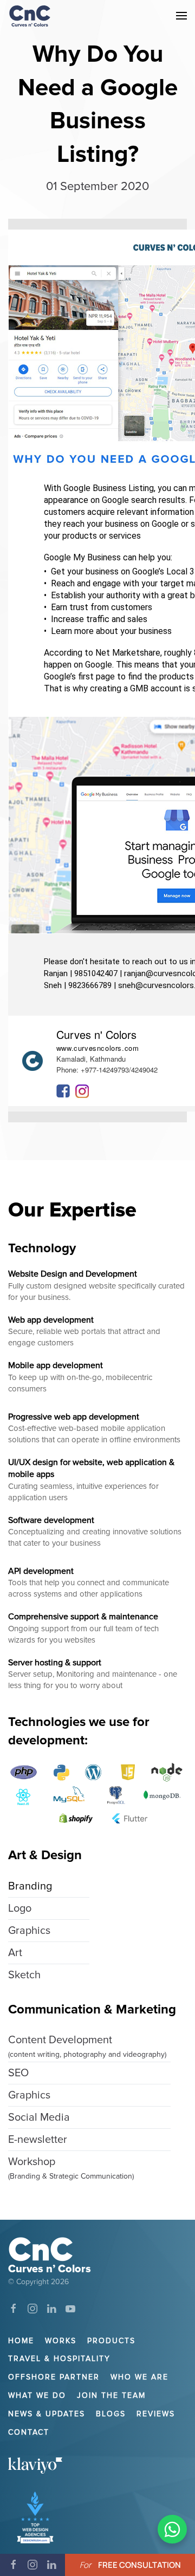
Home (21, 2341)
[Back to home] (30, 16)
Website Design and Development (73, 1274)
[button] (181, 15)
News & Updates (47, 2414)
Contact (29, 2432)
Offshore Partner (54, 2377)
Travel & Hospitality (59, 2359)
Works (61, 2341)
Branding (30, 1886)
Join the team (111, 2395)
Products (111, 2341)
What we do (37, 2395)
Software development (51, 1520)
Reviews (156, 2414)
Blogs (111, 2414)
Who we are (139, 2377)
